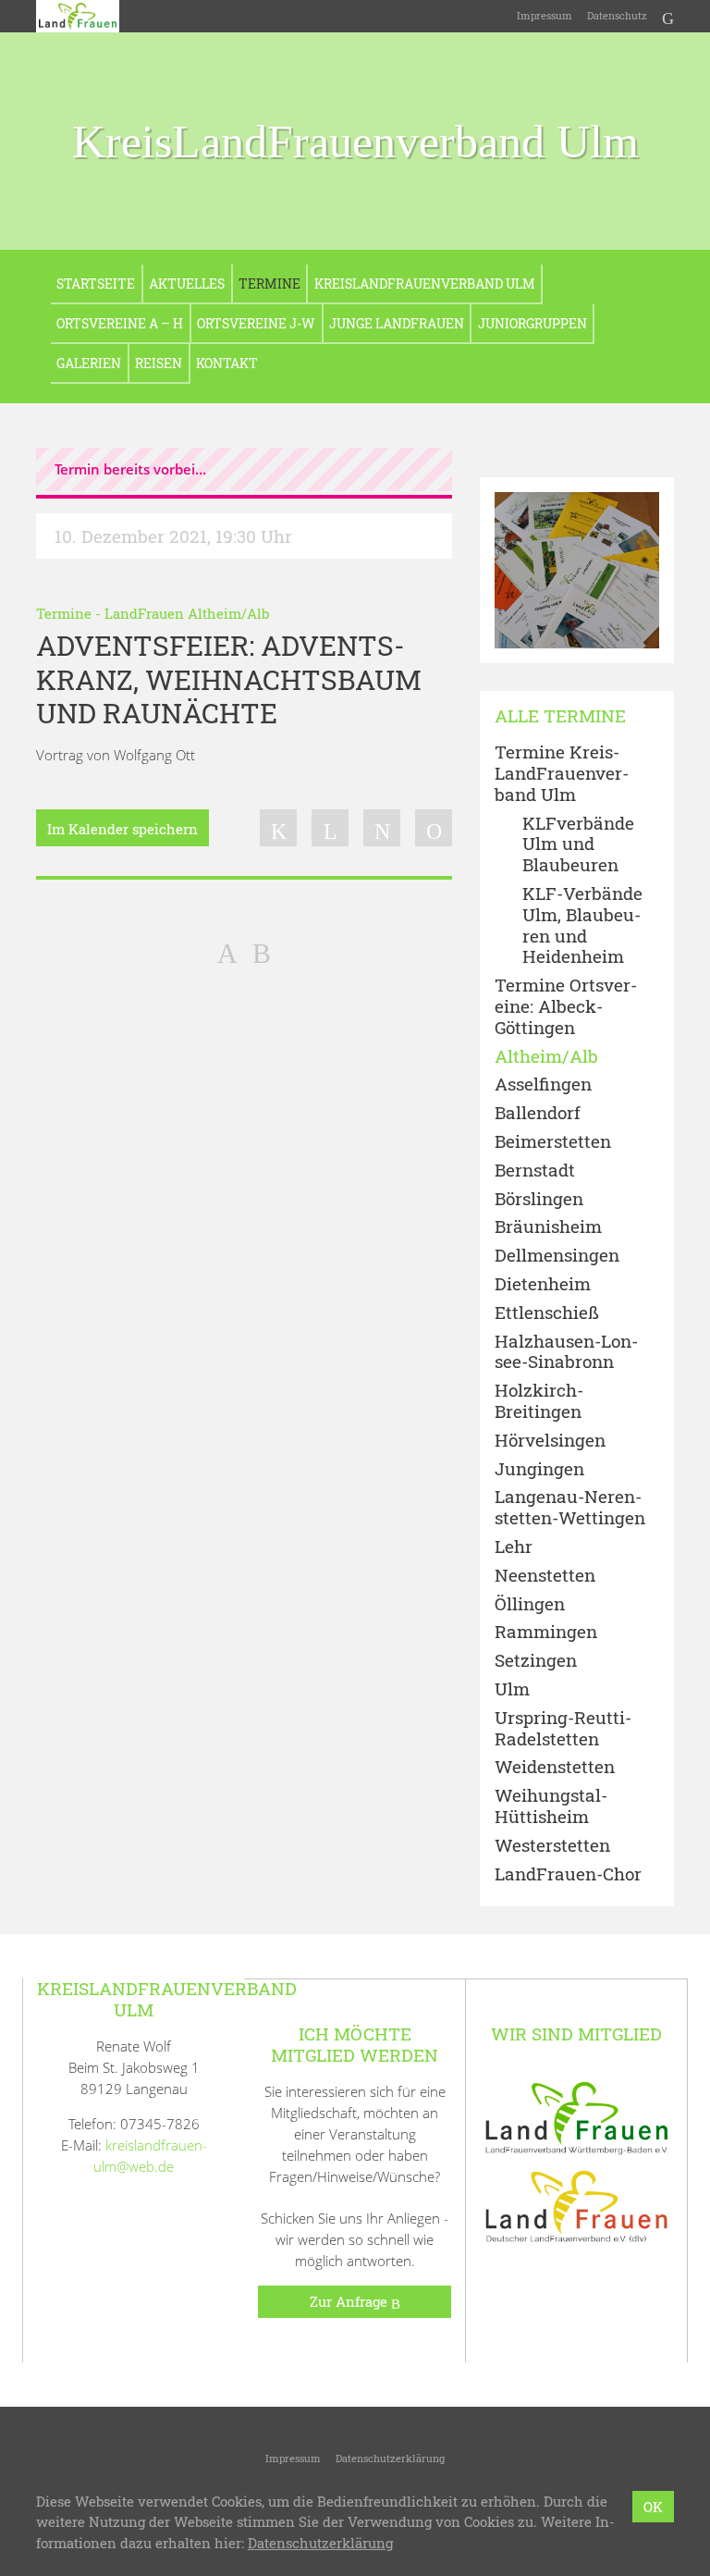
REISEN (159, 363)
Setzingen (536, 1661)
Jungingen (539, 1469)
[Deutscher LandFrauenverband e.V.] (577, 2205)
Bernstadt (535, 1171)
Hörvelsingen (550, 1441)
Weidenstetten (555, 1767)
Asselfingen (543, 1085)
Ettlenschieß (547, 1313)
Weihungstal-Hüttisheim (551, 1806)
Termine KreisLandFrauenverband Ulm (562, 773)
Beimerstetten (553, 1142)
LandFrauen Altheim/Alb (187, 613)
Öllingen (530, 1604)
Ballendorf (538, 1113)
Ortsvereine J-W (256, 323)
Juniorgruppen (532, 323)
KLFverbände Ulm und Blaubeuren (578, 844)
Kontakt (227, 363)
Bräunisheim (548, 1227)
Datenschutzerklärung (390, 2458)
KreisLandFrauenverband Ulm (355, 142)
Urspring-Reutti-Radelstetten (563, 1729)
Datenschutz (617, 15)
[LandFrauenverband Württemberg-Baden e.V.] (577, 2116)
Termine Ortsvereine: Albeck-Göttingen (566, 1006)
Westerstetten (552, 1846)
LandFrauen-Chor (568, 1874)
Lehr (514, 1547)
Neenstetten (545, 1576)
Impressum (545, 15)
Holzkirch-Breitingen (539, 1401)
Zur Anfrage (350, 2301)
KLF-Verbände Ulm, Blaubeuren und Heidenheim (582, 925)
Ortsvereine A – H (120, 323)
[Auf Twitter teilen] (330, 828)
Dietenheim (543, 1284)
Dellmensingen (557, 1256)
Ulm (512, 1689)
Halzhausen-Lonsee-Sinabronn (566, 1352)
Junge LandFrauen (397, 323)
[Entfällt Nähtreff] (262, 952)
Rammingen (546, 1632)
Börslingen (539, 1199)
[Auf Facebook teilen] (278, 828)
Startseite (96, 283)
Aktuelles (187, 283)
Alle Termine (560, 716)
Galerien (89, 363)
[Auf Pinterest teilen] (382, 828)
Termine (269, 283)
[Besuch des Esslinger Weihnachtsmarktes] (227, 952)
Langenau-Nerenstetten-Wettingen (570, 1508)
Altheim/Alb (546, 1057)
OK (653, 2507)
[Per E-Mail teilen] (434, 828)
